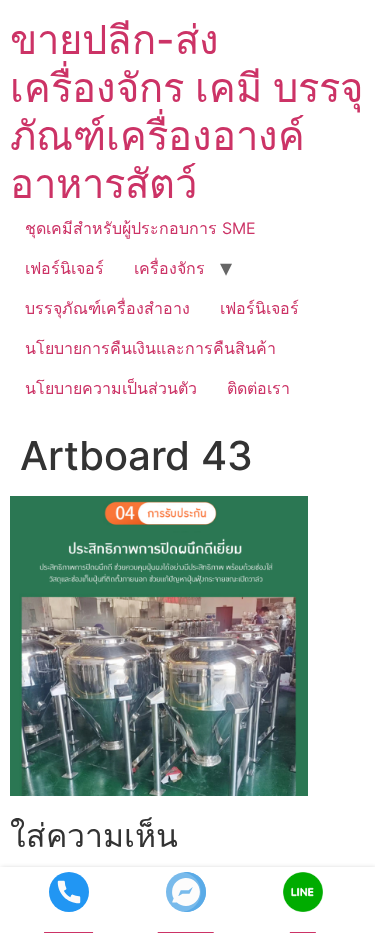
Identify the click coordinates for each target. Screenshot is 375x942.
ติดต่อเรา (258, 388)
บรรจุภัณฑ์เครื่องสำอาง (107, 308)
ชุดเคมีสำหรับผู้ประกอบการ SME (140, 228)
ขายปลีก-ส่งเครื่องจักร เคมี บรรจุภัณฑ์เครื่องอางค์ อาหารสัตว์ (186, 111)
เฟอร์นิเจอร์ (64, 268)
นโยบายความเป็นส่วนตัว (111, 388)
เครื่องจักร (169, 268)
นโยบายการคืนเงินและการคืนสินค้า (150, 348)
